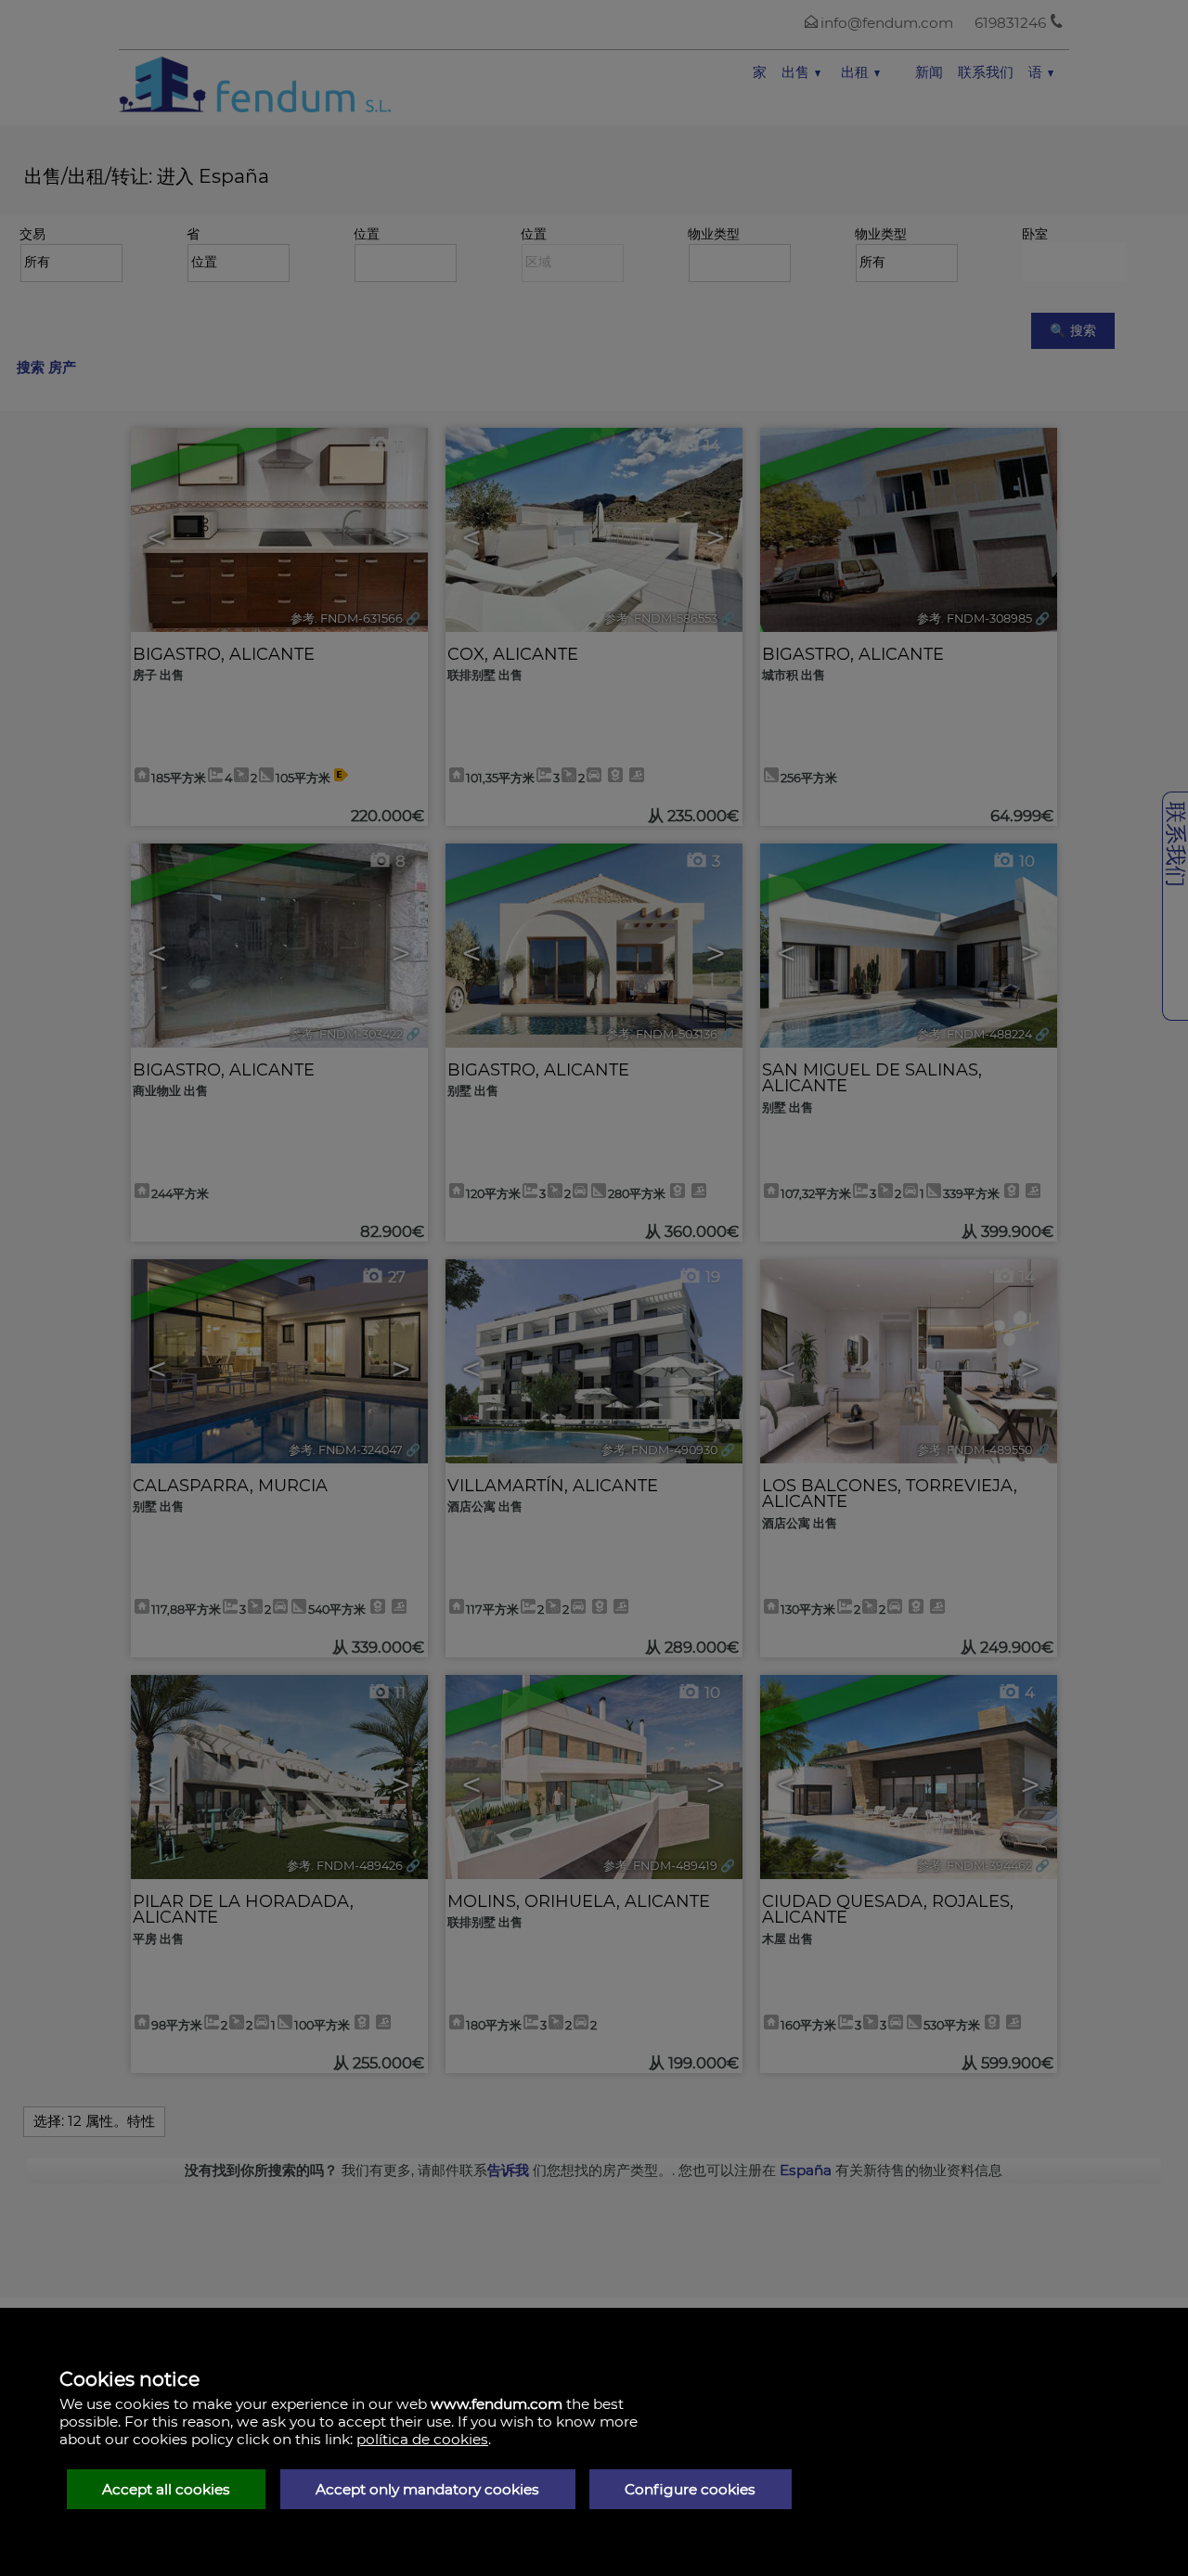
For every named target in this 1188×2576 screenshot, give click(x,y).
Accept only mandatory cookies (427, 2489)
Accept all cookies (166, 2489)
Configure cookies (690, 2489)
